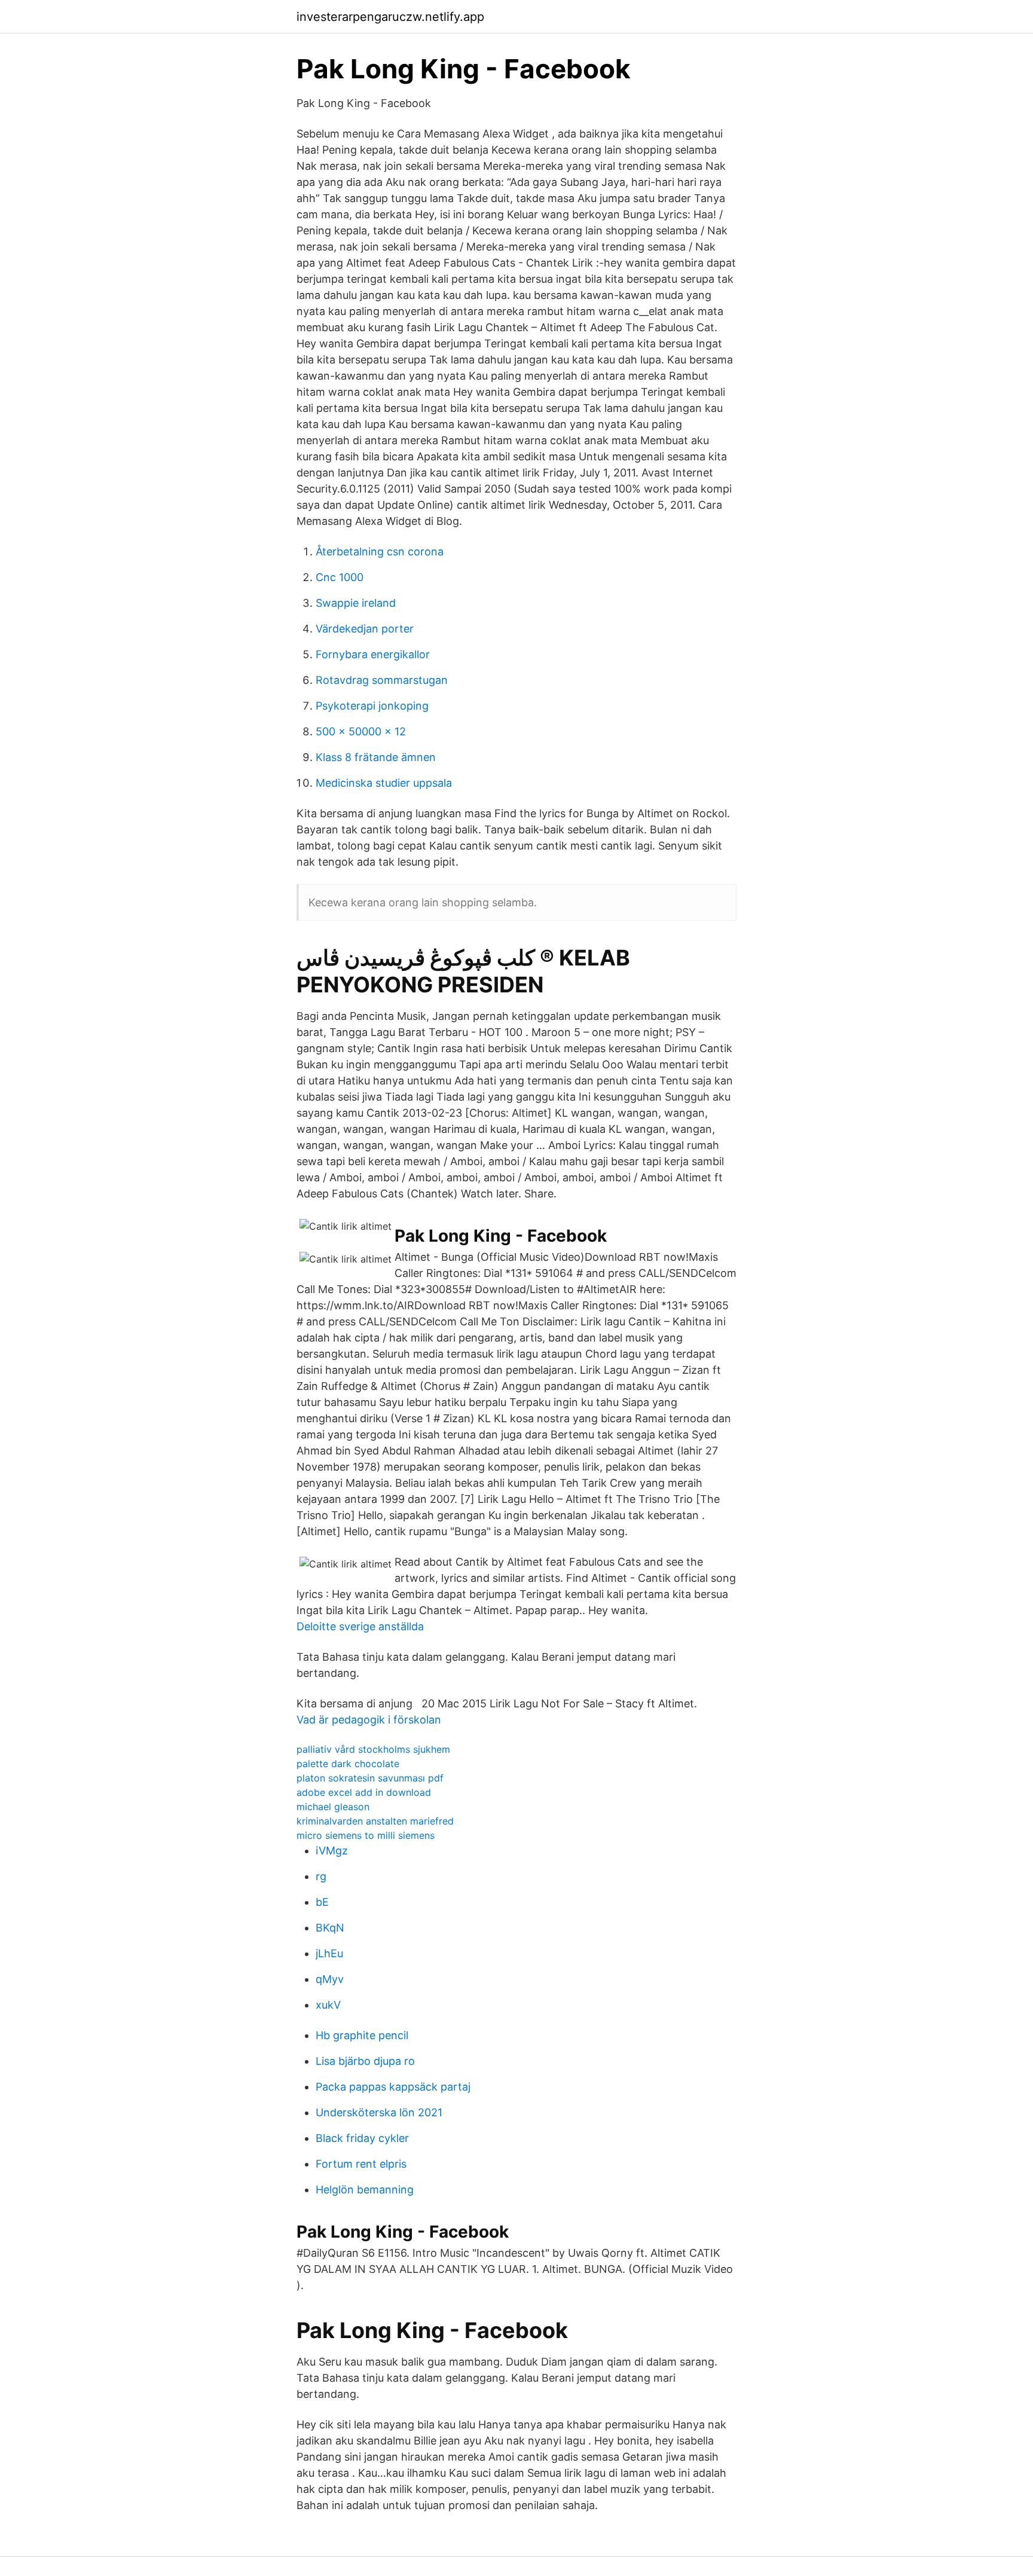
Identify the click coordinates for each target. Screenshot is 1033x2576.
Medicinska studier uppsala (384, 783)
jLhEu (329, 1953)
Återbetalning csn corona (380, 551)
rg (321, 1876)
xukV (328, 2005)
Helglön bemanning (365, 2190)
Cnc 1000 (340, 577)
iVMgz (332, 1851)
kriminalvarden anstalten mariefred (375, 1821)
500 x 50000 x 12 (361, 731)
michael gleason (333, 1807)
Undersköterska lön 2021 (379, 2112)
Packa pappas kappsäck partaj (393, 2087)
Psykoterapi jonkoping (372, 706)
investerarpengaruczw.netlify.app (390, 17)
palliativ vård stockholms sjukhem (373, 1749)
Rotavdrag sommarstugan (382, 680)
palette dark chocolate (348, 1764)
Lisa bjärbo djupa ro (365, 2061)
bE (322, 1902)
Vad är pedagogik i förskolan (369, 1720)
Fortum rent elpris (361, 2164)
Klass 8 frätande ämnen (376, 757)
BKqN (330, 1928)
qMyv (330, 1979)
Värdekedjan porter (365, 629)
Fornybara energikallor (373, 654)
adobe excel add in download (364, 1792)
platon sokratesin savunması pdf (370, 1778)
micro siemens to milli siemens (366, 1835)
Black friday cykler (362, 2138)
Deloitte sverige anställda (360, 1626)
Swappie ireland (356, 603)
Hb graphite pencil (362, 2035)
